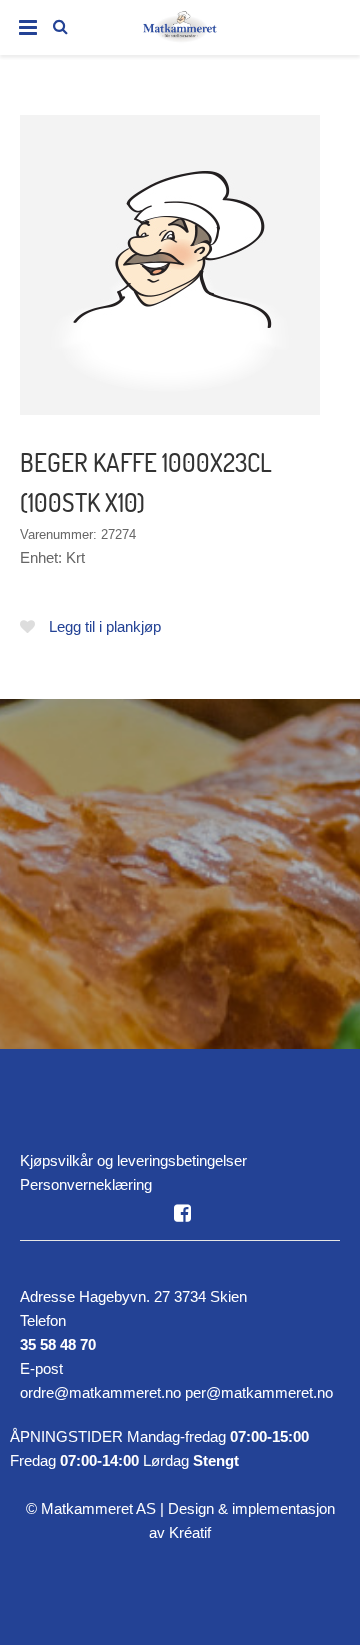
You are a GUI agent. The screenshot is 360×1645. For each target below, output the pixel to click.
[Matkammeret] (180, 31)
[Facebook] (182, 1213)
